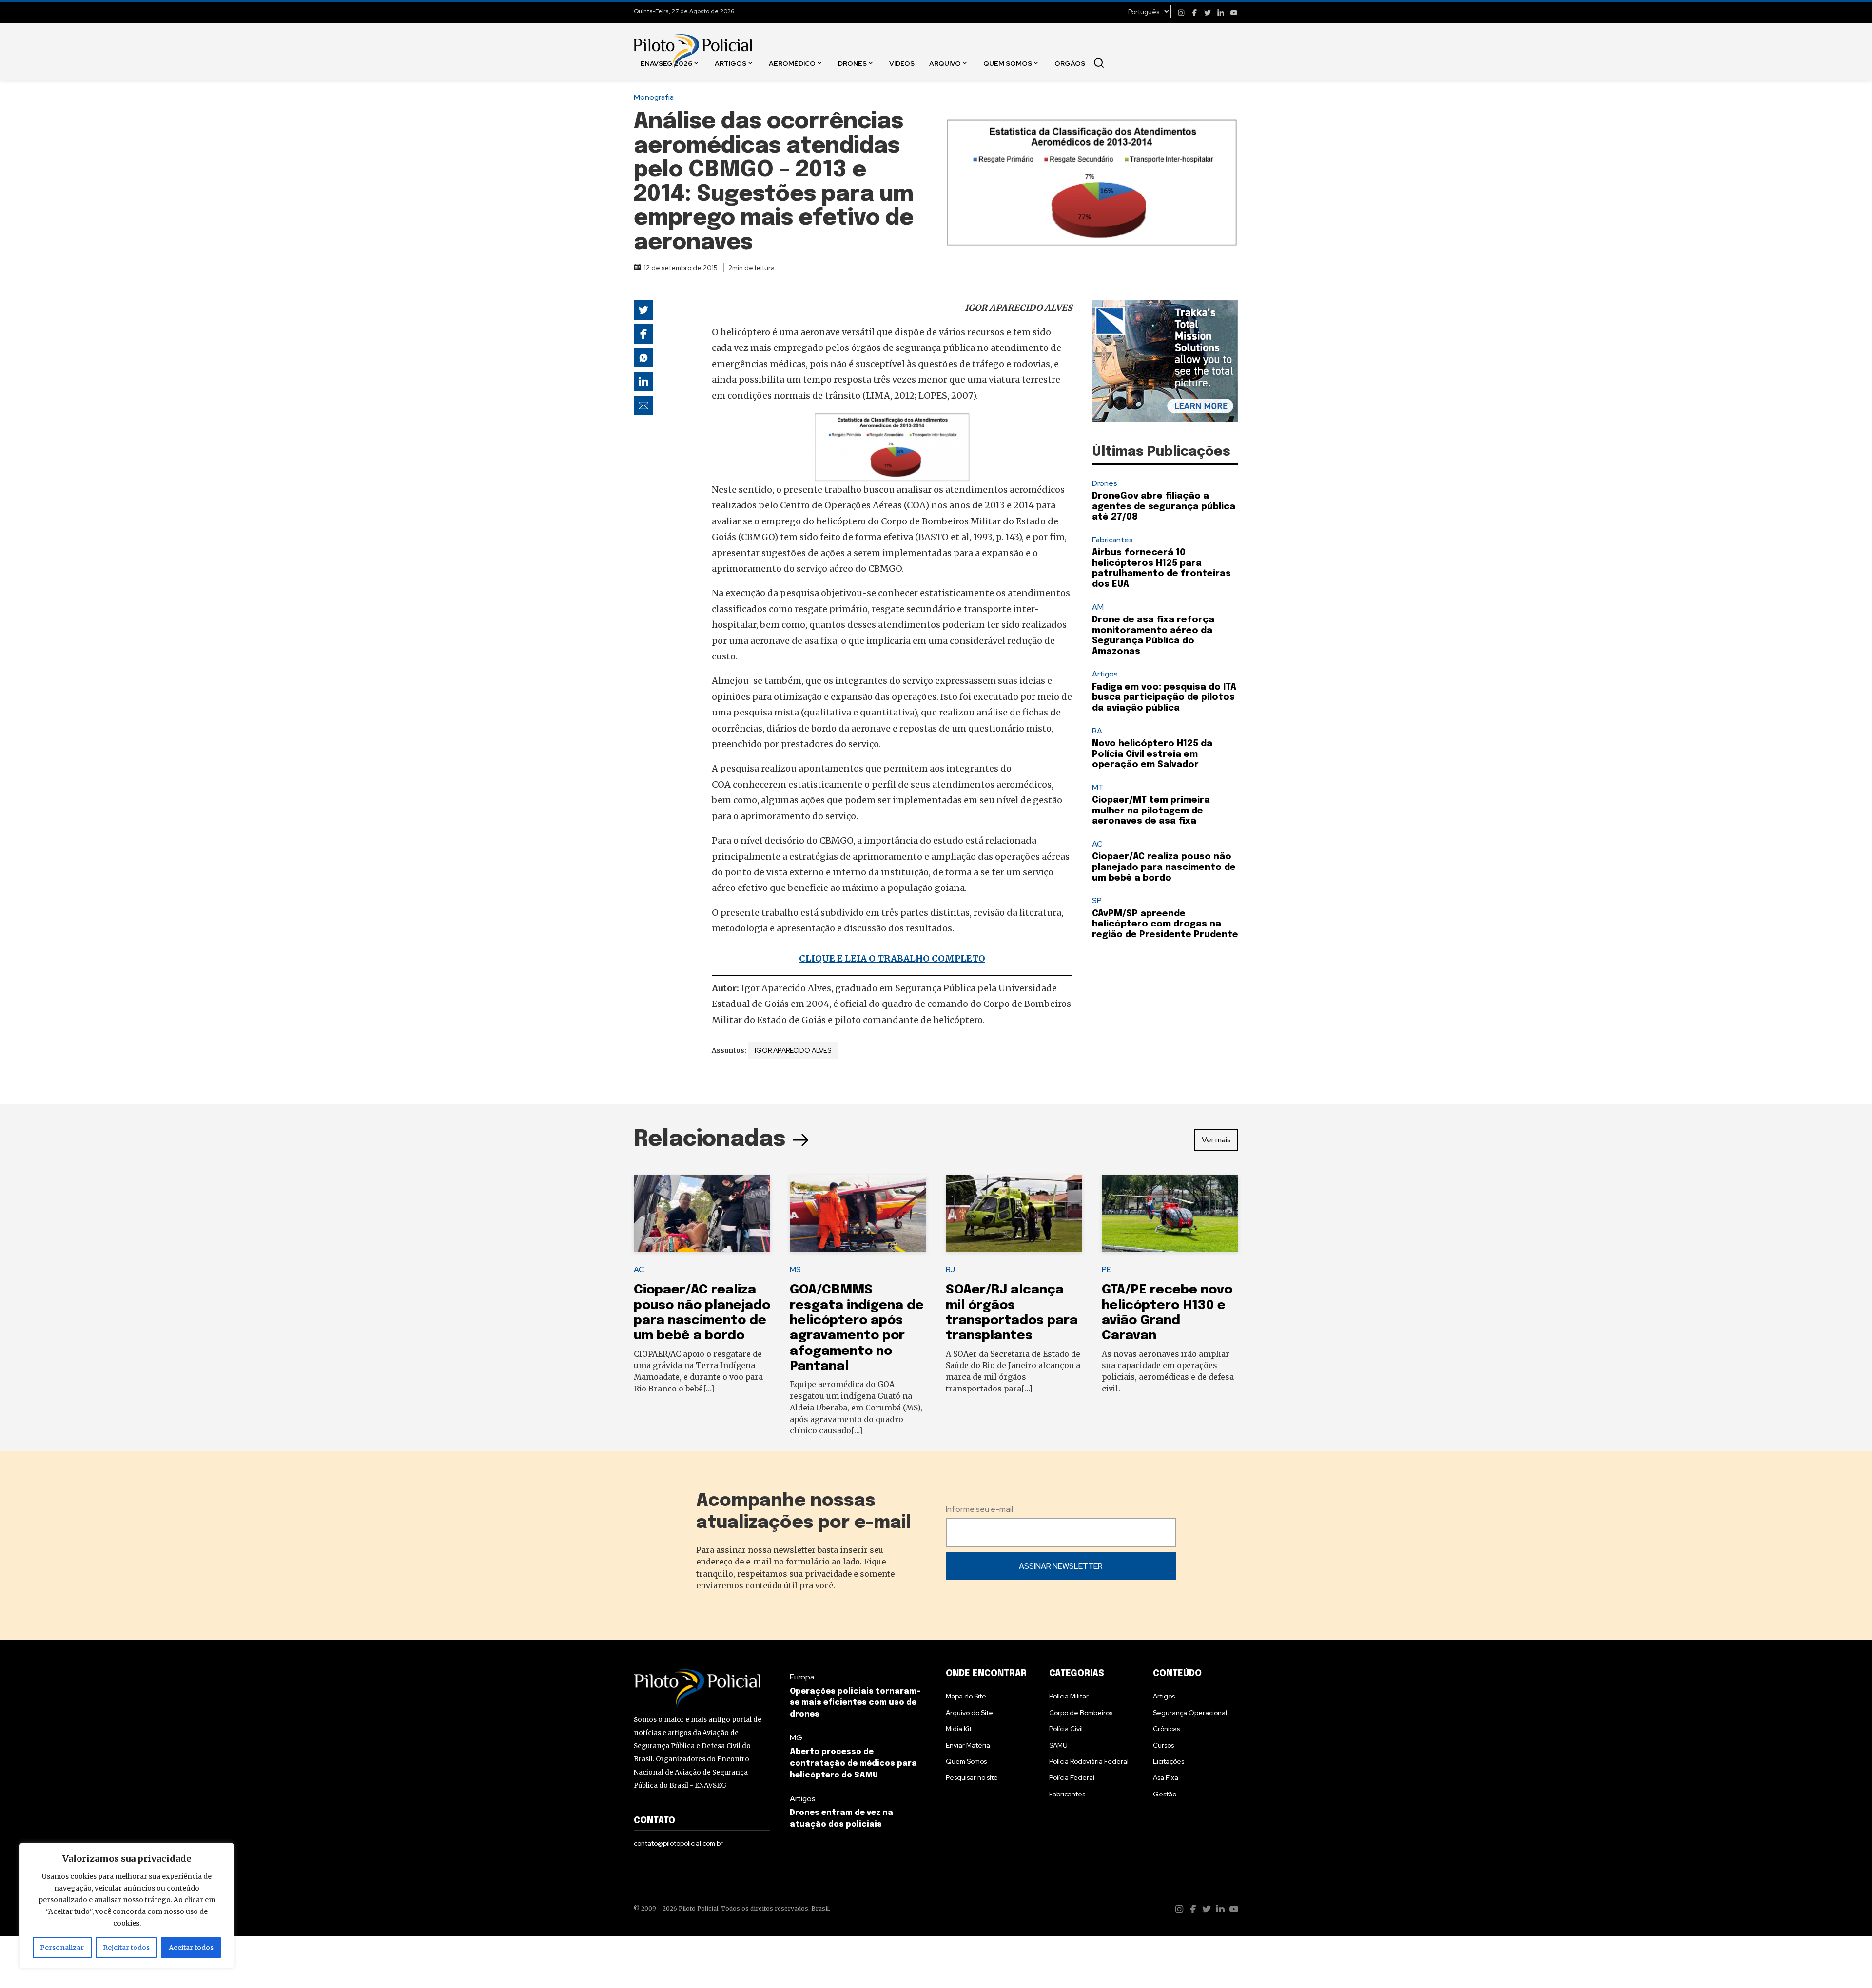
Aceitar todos (191, 1948)
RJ (950, 1269)
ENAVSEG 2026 (666, 63)
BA (1097, 731)
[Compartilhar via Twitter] (643, 310)
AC (1097, 844)
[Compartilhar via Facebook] (643, 334)
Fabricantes (1112, 540)
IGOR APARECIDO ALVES (793, 1050)
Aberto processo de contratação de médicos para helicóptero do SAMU (853, 1764)
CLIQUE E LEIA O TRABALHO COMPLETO (892, 958)
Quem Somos (1008, 63)
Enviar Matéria (968, 1745)
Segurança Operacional (1190, 1713)
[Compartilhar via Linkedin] (643, 382)
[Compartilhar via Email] (643, 405)
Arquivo (945, 63)
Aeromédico (792, 63)
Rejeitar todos (126, 1948)
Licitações (1169, 1761)
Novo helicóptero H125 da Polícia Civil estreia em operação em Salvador (1152, 754)
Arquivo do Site (969, 1713)
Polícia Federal (1072, 1777)
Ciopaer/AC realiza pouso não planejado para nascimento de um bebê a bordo (1164, 867)
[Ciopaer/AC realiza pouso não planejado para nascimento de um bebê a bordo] (702, 1214)
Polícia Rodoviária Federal (1089, 1761)
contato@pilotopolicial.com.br (678, 1843)
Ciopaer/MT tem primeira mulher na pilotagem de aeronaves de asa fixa (1151, 811)
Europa (802, 1677)
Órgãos (1070, 63)
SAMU (1058, 1745)
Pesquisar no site (972, 1777)
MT (1098, 787)
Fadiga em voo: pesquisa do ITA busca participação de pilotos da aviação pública (1164, 698)
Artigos (731, 63)
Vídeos (902, 63)
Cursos (1163, 1745)
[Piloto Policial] (692, 42)
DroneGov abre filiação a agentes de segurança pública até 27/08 (1164, 507)
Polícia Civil (1066, 1729)
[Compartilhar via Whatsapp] (643, 358)
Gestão (1165, 1794)
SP (1097, 900)
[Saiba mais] (1165, 361)
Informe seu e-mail (979, 1509)
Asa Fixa (1166, 1777)
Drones (852, 63)
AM (1098, 607)
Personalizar (62, 1948)
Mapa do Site (966, 1696)
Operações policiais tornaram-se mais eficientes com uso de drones (855, 1703)
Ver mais (1216, 1140)
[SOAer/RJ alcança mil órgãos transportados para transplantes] (1014, 1214)
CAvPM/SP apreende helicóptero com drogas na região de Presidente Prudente (1165, 924)
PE (1106, 1269)
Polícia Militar (1069, 1696)
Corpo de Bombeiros (1081, 1713)
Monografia (654, 97)
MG (796, 1738)
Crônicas (1166, 1729)
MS (795, 1269)
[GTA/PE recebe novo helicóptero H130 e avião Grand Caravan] (1170, 1214)
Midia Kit (959, 1729)
